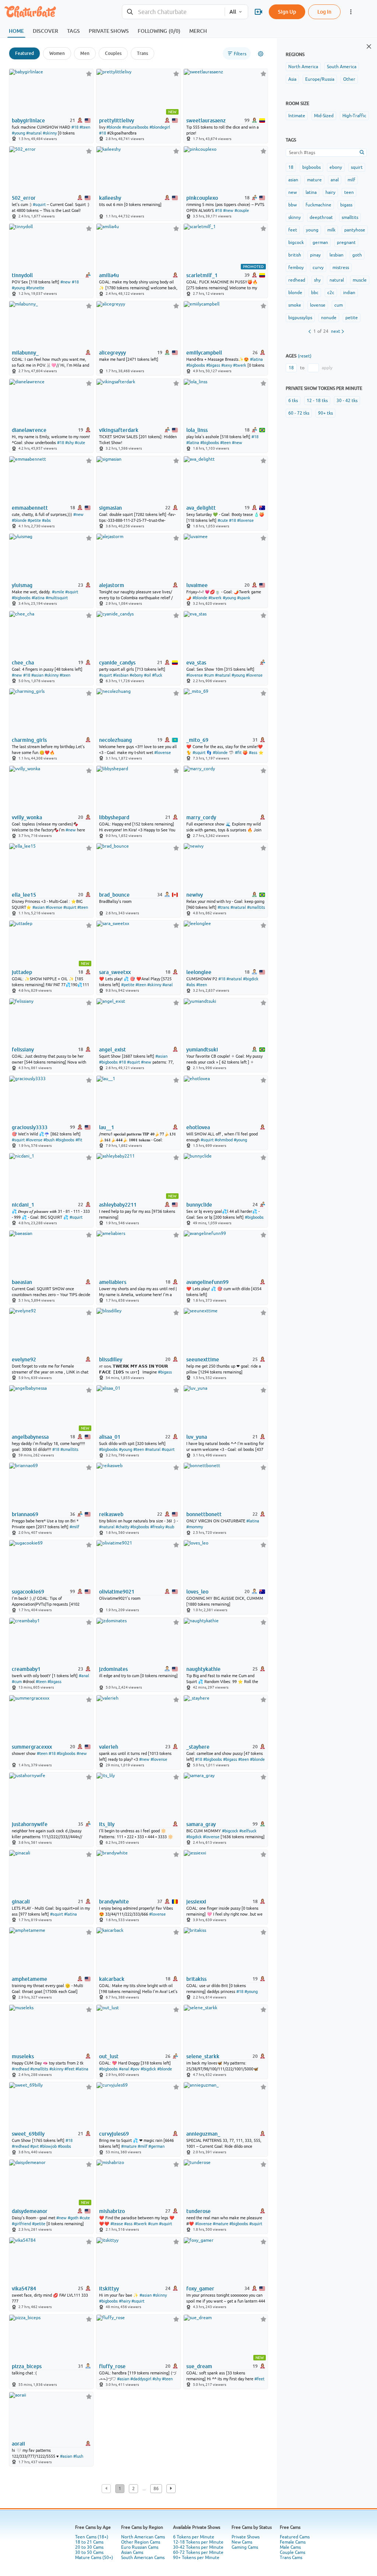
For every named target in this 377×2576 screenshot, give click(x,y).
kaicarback (112, 1979)
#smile (58, 592)
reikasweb (111, 1514)
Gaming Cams (245, 2547)
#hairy (125, 2301)
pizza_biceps (27, 2366)
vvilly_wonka (27, 817)
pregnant (346, 242)
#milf (74, 1527)
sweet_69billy (28, 2134)
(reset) (305, 356)
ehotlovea (198, 1127)
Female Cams (293, 2542)
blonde (295, 293)
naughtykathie (203, 1669)
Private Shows (246, 2537)
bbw (293, 205)
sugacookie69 (28, 1592)
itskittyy (109, 2289)
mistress (341, 268)
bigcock (296, 242)
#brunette (35, 288)
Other (349, 79)
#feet (69, 2069)
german (320, 242)
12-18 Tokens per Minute (198, 2542)
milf (351, 180)
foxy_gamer (200, 2289)
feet (293, 230)
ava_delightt (201, 508)
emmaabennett (30, 508)
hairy (330, 192)
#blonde (114, 127)
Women (57, 53)
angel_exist (112, 1050)
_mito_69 (197, 740)
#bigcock (230, 1831)
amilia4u (109, 275)
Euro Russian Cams (140, 2547)
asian (293, 180)
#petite (34, 520)
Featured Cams (295, 2537)
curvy (318, 268)
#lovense (245, 520)
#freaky (157, 1527)
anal (335, 180)
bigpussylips (300, 318)
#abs (46, 520)
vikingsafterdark (119, 430)
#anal (168, 985)
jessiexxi (196, 1902)
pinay (315, 255)
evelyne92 (24, 1359)
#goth (73, 2218)
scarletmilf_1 (202, 275)
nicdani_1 (23, 1205)
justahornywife (30, 1824)
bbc (315, 293)
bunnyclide (199, 1205)
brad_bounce (114, 895)
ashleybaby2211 (118, 1205)
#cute (80, 443)
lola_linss (197, 430)
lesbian (337, 255)
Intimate (297, 116)
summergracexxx (32, 1747)
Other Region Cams (141, 2542)
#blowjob (48, 2146)
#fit (238, 753)
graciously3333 (30, 1127)
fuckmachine (318, 205)
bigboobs (311, 167)
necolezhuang (115, 740)
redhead (297, 280)
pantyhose (355, 230)
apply (327, 368)
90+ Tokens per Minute (196, 2558)
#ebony (136, 675)
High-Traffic (354, 116)
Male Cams (290, 2547)
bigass (346, 205)
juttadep (22, 972)
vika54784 (24, 2289)
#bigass (213, 365)
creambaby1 (26, 1669)
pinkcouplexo (202, 198)
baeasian (22, 1282)
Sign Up (287, 12)
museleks (23, 2056)
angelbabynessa (30, 1437)
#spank (244, 598)
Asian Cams (132, 2552)
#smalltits (256, 907)
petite (352, 318)
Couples (113, 53)
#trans (223, 907)
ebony (336, 167)
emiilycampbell (204, 353)
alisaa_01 (110, 1437)
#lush (78, 2456)
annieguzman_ (203, 2134)
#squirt (39, 205)
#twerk (240, 365)
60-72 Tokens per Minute (198, 2552)
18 (291, 167)
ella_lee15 (24, 895)
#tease (117, 2224)
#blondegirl (160, 127)
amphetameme (29, 1979)
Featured (24, 53)
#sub (170, 1527)
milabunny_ (25, 353)
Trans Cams (291, 2558)
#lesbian (121, 675)
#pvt (34, 2146)
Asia (292, 79)
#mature (129, 2146)
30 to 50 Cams (89, 2552)
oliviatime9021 (117, 1592)
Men (85, 53)
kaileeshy (110, 198)
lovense (318, 305)
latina (311, 192)
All (233, 12)
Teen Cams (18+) (92, 2537)
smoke (295, 305)
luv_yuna (197, 1437)
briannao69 (25, 1514)
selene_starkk (203, 2056)
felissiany (23, 1050)
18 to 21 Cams (89, 2542)
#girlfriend (21, 2224)
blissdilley (111, 1359)
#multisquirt (57, 598)
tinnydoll (22, 275)
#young (18, 133)
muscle (360, 280)
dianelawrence (29, 430)
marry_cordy (201, 817)
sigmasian (110, 508)
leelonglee (199, 972)
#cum (209, 675)
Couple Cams (293, 2552)
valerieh (109, 1747)
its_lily (107, 1824)
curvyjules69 (114, 2134)
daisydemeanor (30, 2211)
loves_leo (197, 1592)
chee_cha (23, 663)
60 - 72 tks (299, 413)
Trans (142, 53)
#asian (37, 675)
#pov (135, 2069)
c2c (331, 293)
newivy (195, 895)
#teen (85, 127)
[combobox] (173, 12)
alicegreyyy (112, 353)
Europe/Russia (320, 79)
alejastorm (112, 585)
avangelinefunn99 (207, 1282)
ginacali (21, 1902)
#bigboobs (196, 365)
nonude (329, 318)
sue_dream (199, 2366)
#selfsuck (248, 1831)
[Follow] (89, 74)
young (312, 230)
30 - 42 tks (347, 401)
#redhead (20, 2069)
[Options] (261, 54)
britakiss (196, 1979)
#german (156, 2146)
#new (228, 210)
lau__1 (107, 1127)
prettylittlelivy (117, 121)
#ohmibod (224, 1140)
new (293, 192)
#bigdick (251, 979)
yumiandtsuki (202, 1050)
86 (156, 2489)
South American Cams (143, 2558)
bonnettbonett (204, 1514)
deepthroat (321, 217)
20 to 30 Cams (89, 2547)
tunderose (198, 2211)
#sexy (227, 365)
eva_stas (196, 663)
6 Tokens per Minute (194, 2537)
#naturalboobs (135, 127)
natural (337, 280)
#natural (34, 133)
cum (339, 305)
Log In (324, 12)
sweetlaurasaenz (206, 121)
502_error (24, 198)
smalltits (350, 217)
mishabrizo (112, 2211)
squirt (357, 167)
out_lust (109, 2056)
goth (357, 255)
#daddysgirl (141, 2379)
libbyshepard (114, 817)
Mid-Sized (324, 116)
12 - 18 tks (317, 401)
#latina (256, 359)
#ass (253, 753)
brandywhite (114, 1902)
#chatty (122, 1527)
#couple (242, 210)
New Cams (242, 2542)
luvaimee (197, 585)
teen (349, 192)
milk (331, 230)
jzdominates (113, 1669)
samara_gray (201, 1824)
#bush (49, 1140)
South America (342, 67)
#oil (147, 675)
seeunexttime (203, 1359)
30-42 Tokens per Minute (198, 2547)
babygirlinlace (28, 121)
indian (349, 293)
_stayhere (198, 1747)
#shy (69, 443)
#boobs (64, 2146)
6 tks (293, 401)
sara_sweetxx (115, 972)
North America (303, 67)
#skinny (50, 133)
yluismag (22, 585)
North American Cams (143, 2537)
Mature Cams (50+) (94, 2558)
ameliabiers (113, 1282)
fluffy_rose (112, 2366)
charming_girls (29, 740)
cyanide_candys (117, 663)
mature (314, 180)
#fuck (157, 675)
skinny (295, 217)
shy (317, 280)
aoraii (18, 2444)
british (295, 255)
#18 (75, 127)
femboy (296, 268)
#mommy (195, 1527)
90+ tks (325, 413)
